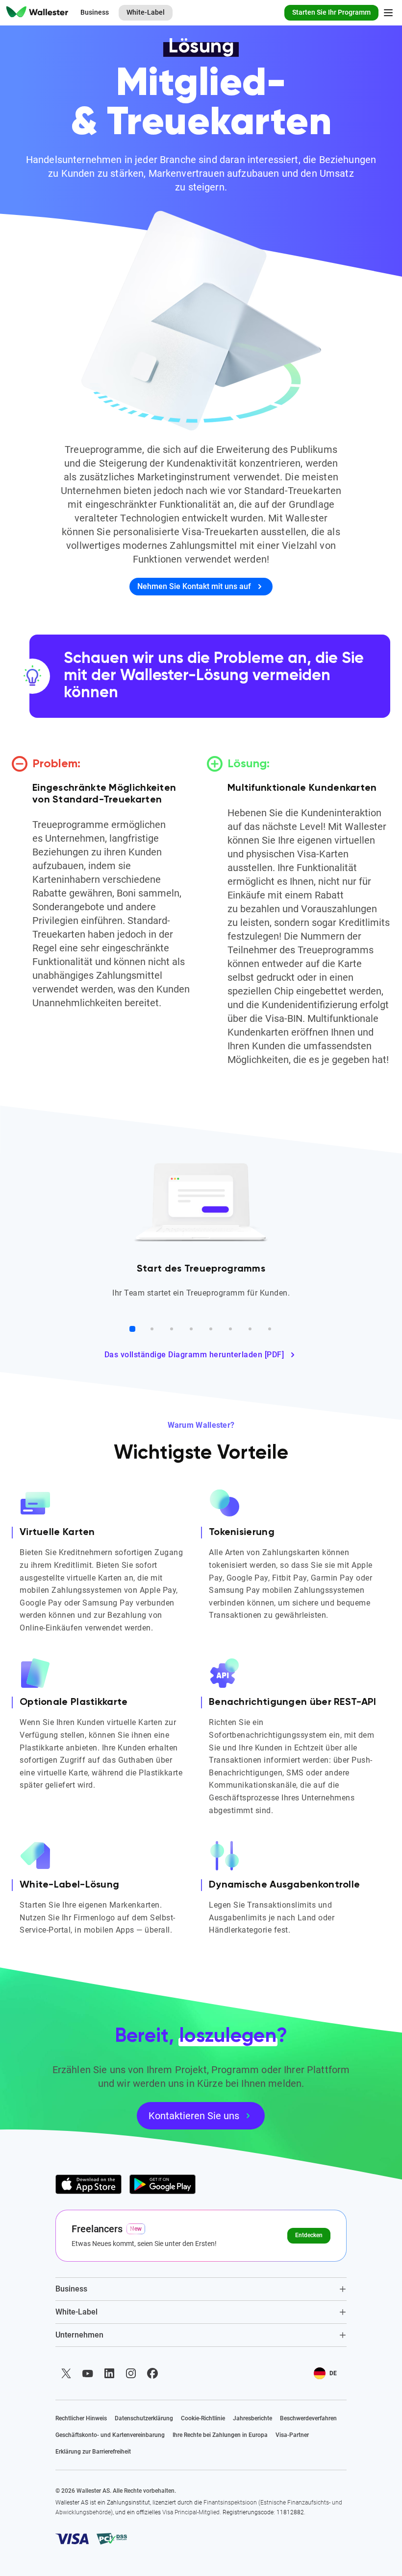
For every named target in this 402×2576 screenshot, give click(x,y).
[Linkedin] (109, 2373)
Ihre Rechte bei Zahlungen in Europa (220, 2435)
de (333, 2373)
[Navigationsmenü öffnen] (388, 13)
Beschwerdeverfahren (308, 2418)
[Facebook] (152, 2373)
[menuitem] (37, 13)
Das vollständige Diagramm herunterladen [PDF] (194, 1355)
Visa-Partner (292, 2435)
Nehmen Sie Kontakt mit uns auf (194, 586)
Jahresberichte (252, 2418)
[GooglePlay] (163, 2184)
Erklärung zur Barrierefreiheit (93, 2452)
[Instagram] (131, 2373)
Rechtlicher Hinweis (81, 2418)
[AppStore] (88, 2184)
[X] (66, 2373)
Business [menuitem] (95, 12)
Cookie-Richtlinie (203, 2418)
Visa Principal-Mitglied (191, 2512)
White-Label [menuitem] (146, 12)
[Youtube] (88, 2373)
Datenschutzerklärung (144, 2418)
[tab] (201, 2289)
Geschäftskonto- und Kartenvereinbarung (110, 2435)
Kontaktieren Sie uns (194, 2116)
